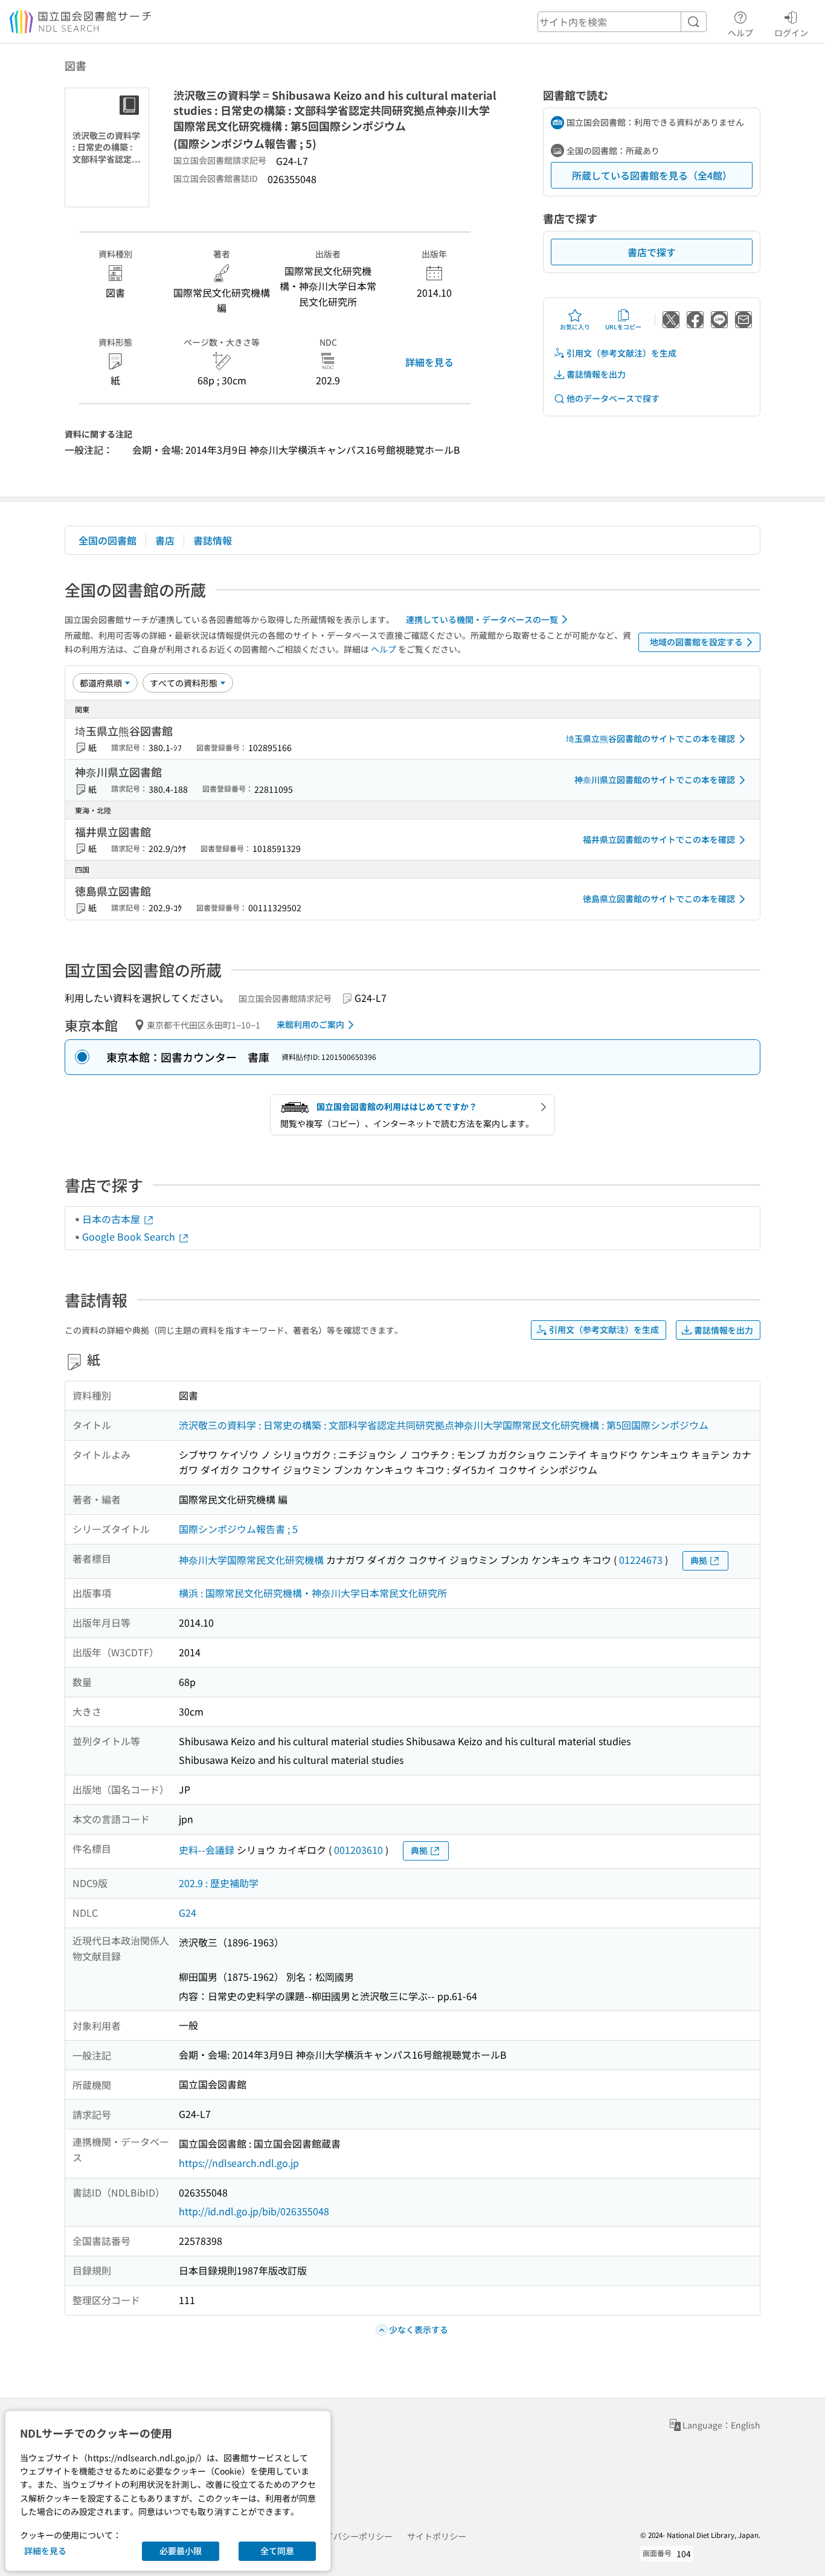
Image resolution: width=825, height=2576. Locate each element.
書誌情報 (213, 540)
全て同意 (277, 2551)
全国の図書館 (108, 540)
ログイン (791, 32)
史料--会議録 (207, 1850)
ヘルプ (740, 32)
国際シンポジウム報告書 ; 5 (238, 1529)
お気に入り (575, 327)
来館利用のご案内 (310, 1024)
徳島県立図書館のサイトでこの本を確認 (659, 899)
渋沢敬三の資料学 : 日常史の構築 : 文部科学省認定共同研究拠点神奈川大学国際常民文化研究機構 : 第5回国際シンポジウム (444, 1425)
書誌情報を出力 (596, 374)
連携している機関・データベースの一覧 (482, 619)
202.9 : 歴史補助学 (219, 1883)
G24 (188, 1913)
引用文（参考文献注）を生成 (621, 353)
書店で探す (652, 252)
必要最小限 (181, 2551)
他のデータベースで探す (613, 398)
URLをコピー (623, 327)
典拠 (699, 1560)
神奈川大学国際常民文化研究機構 (251, 1560)
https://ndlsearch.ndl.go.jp (239, 2163)
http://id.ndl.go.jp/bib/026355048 (254, 2211)
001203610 (358, 1850)
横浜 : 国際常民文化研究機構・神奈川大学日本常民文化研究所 (313, 1593)
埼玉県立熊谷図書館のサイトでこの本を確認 (650, 738)
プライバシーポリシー (350, 2536)
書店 (165, 540)
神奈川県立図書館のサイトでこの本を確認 (655, 780)
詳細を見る (429, 362)
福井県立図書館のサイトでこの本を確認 (659, 839)
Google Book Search (130, 1236)
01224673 (641, 1560)
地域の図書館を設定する (696, 642)
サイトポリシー (437, 2536)
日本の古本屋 (112, 1219)
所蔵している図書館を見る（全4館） (652, 175)
